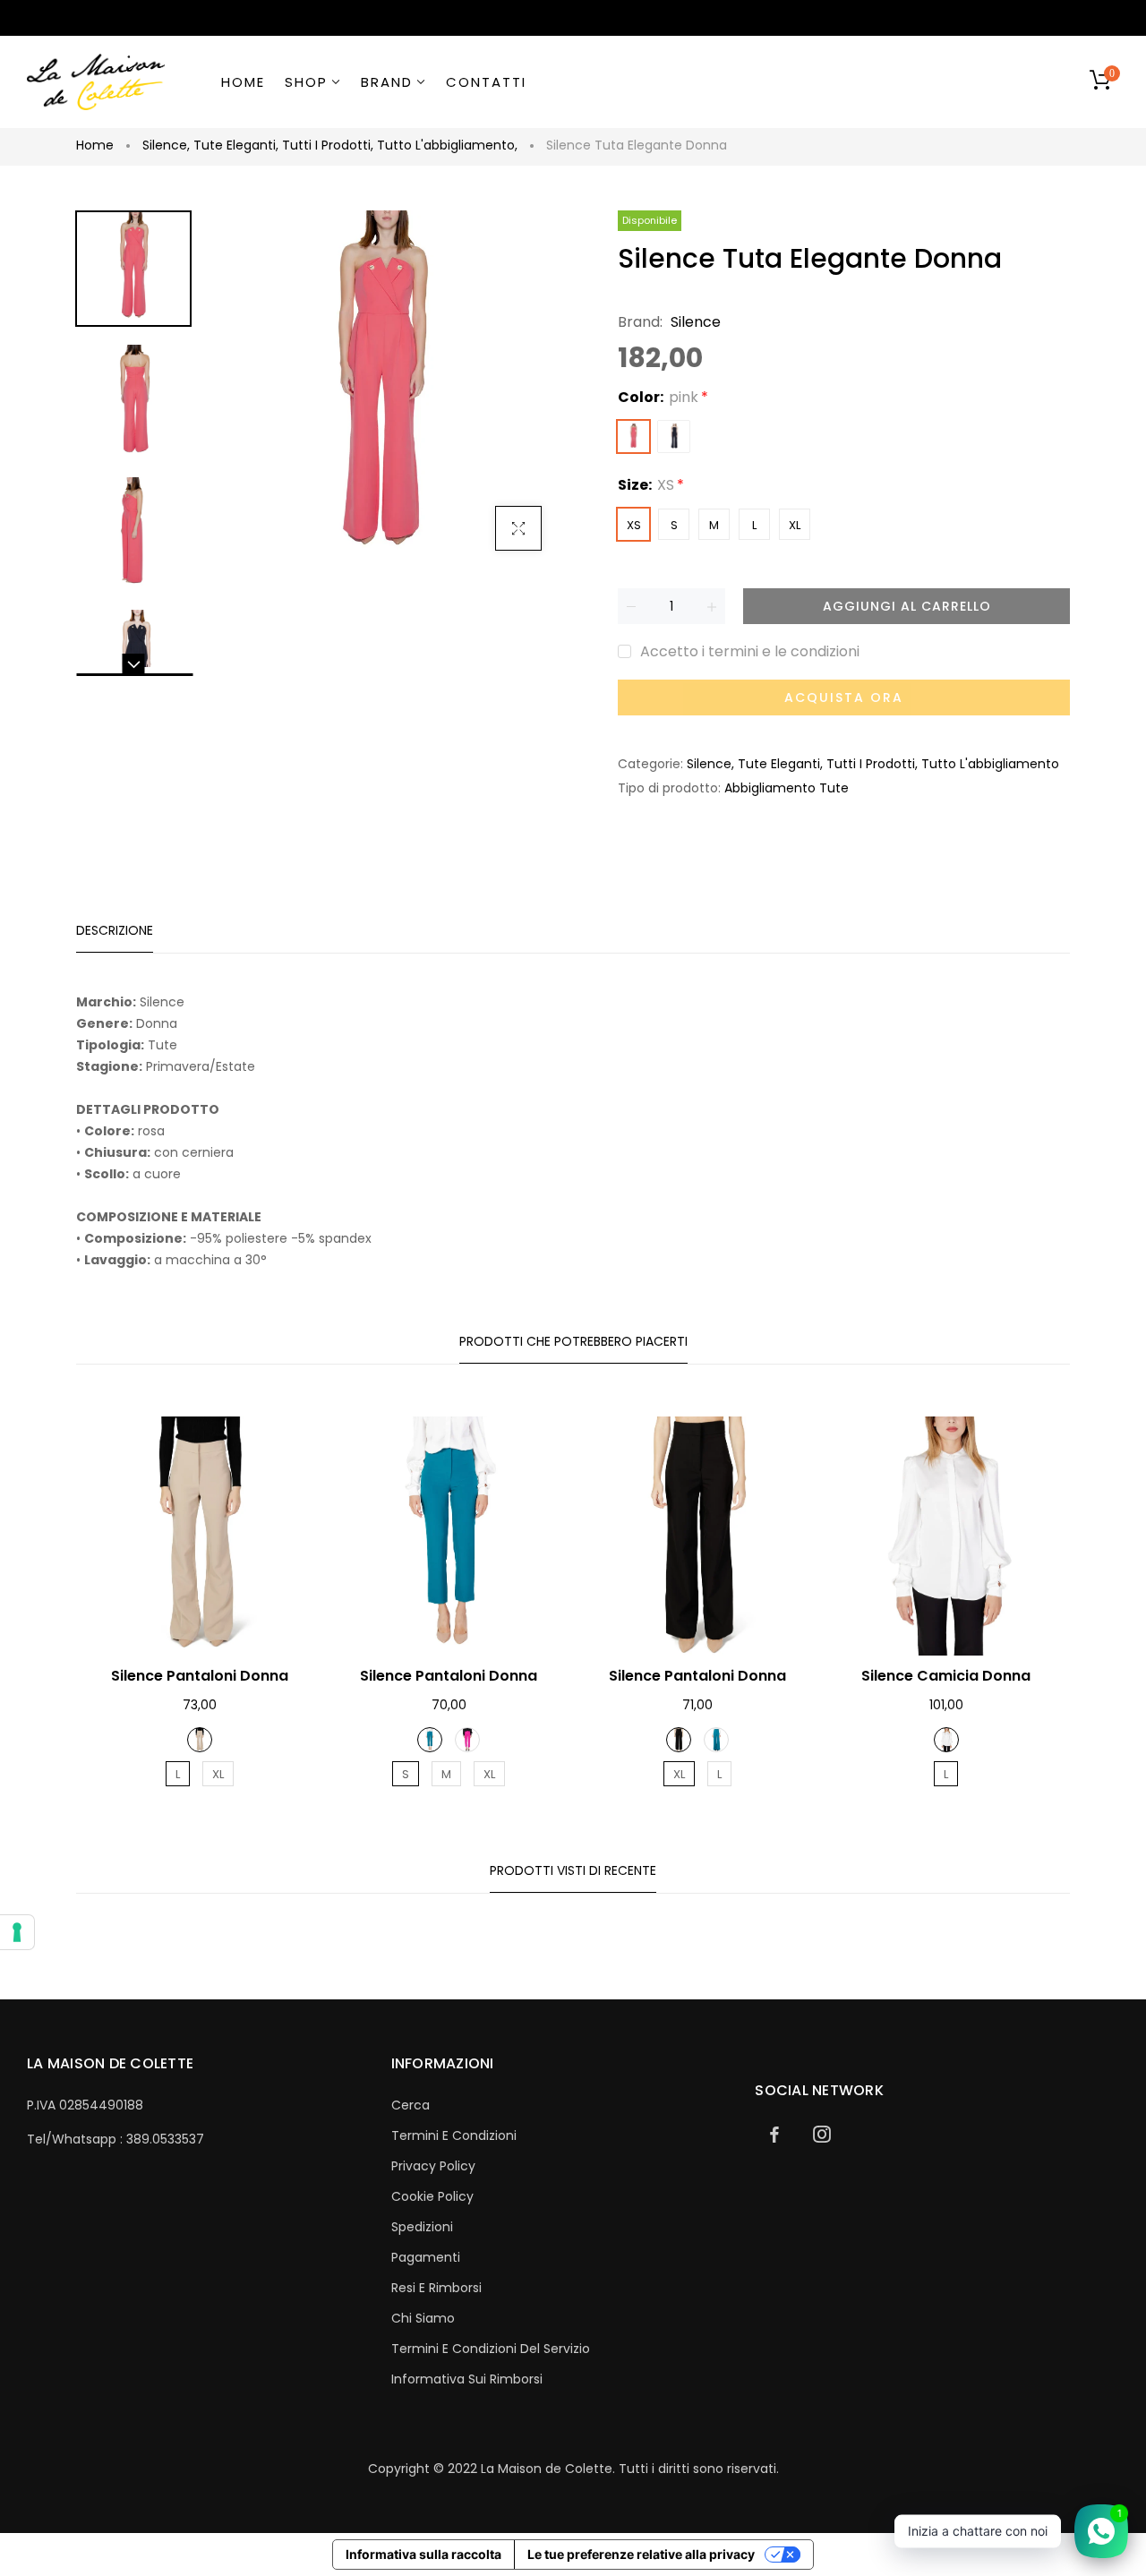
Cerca (411, 2105)
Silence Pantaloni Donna (200, 1676)
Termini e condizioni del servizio (491, 2349)
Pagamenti (426, 2257)
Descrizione (115, 930)
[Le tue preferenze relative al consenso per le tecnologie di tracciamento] (17, 1932)
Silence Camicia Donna (946, 1676)
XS (634, 525)
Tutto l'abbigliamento (447, 145)
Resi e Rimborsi (436, 2288)
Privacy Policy (433, 2166)
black (674, 436)
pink (633, 436)
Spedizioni (422, 2227)
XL (795, 525)
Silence (166, 145)
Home (95, 145)
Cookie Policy (432, 2196)
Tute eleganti (236, 145)
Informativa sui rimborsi (467, 2379)
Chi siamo (423, 2318)
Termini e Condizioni (454, 2135)
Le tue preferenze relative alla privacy (641, 2554)
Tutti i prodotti (328, 145)
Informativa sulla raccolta (423, 2554)
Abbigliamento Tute (787, 788)
